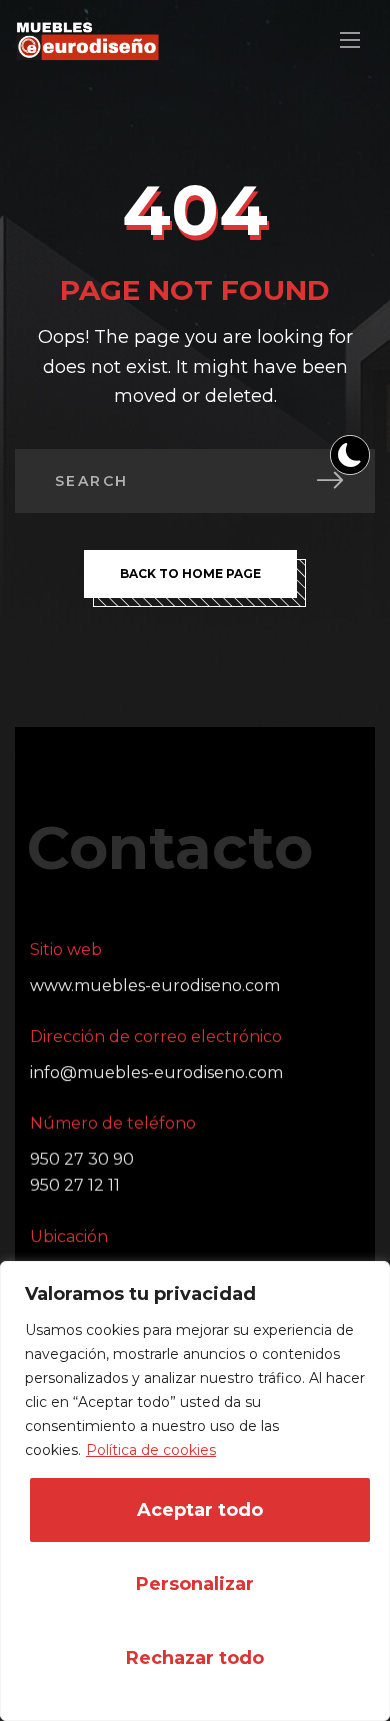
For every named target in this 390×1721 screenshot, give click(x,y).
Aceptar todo (200, 1510)
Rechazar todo (195, 1658)
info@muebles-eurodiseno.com (156, 1072)
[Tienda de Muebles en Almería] (87, 40)
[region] (195, 1491)
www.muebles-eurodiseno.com (155, 985)
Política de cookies (151, 1450)
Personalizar (195, 1584)
